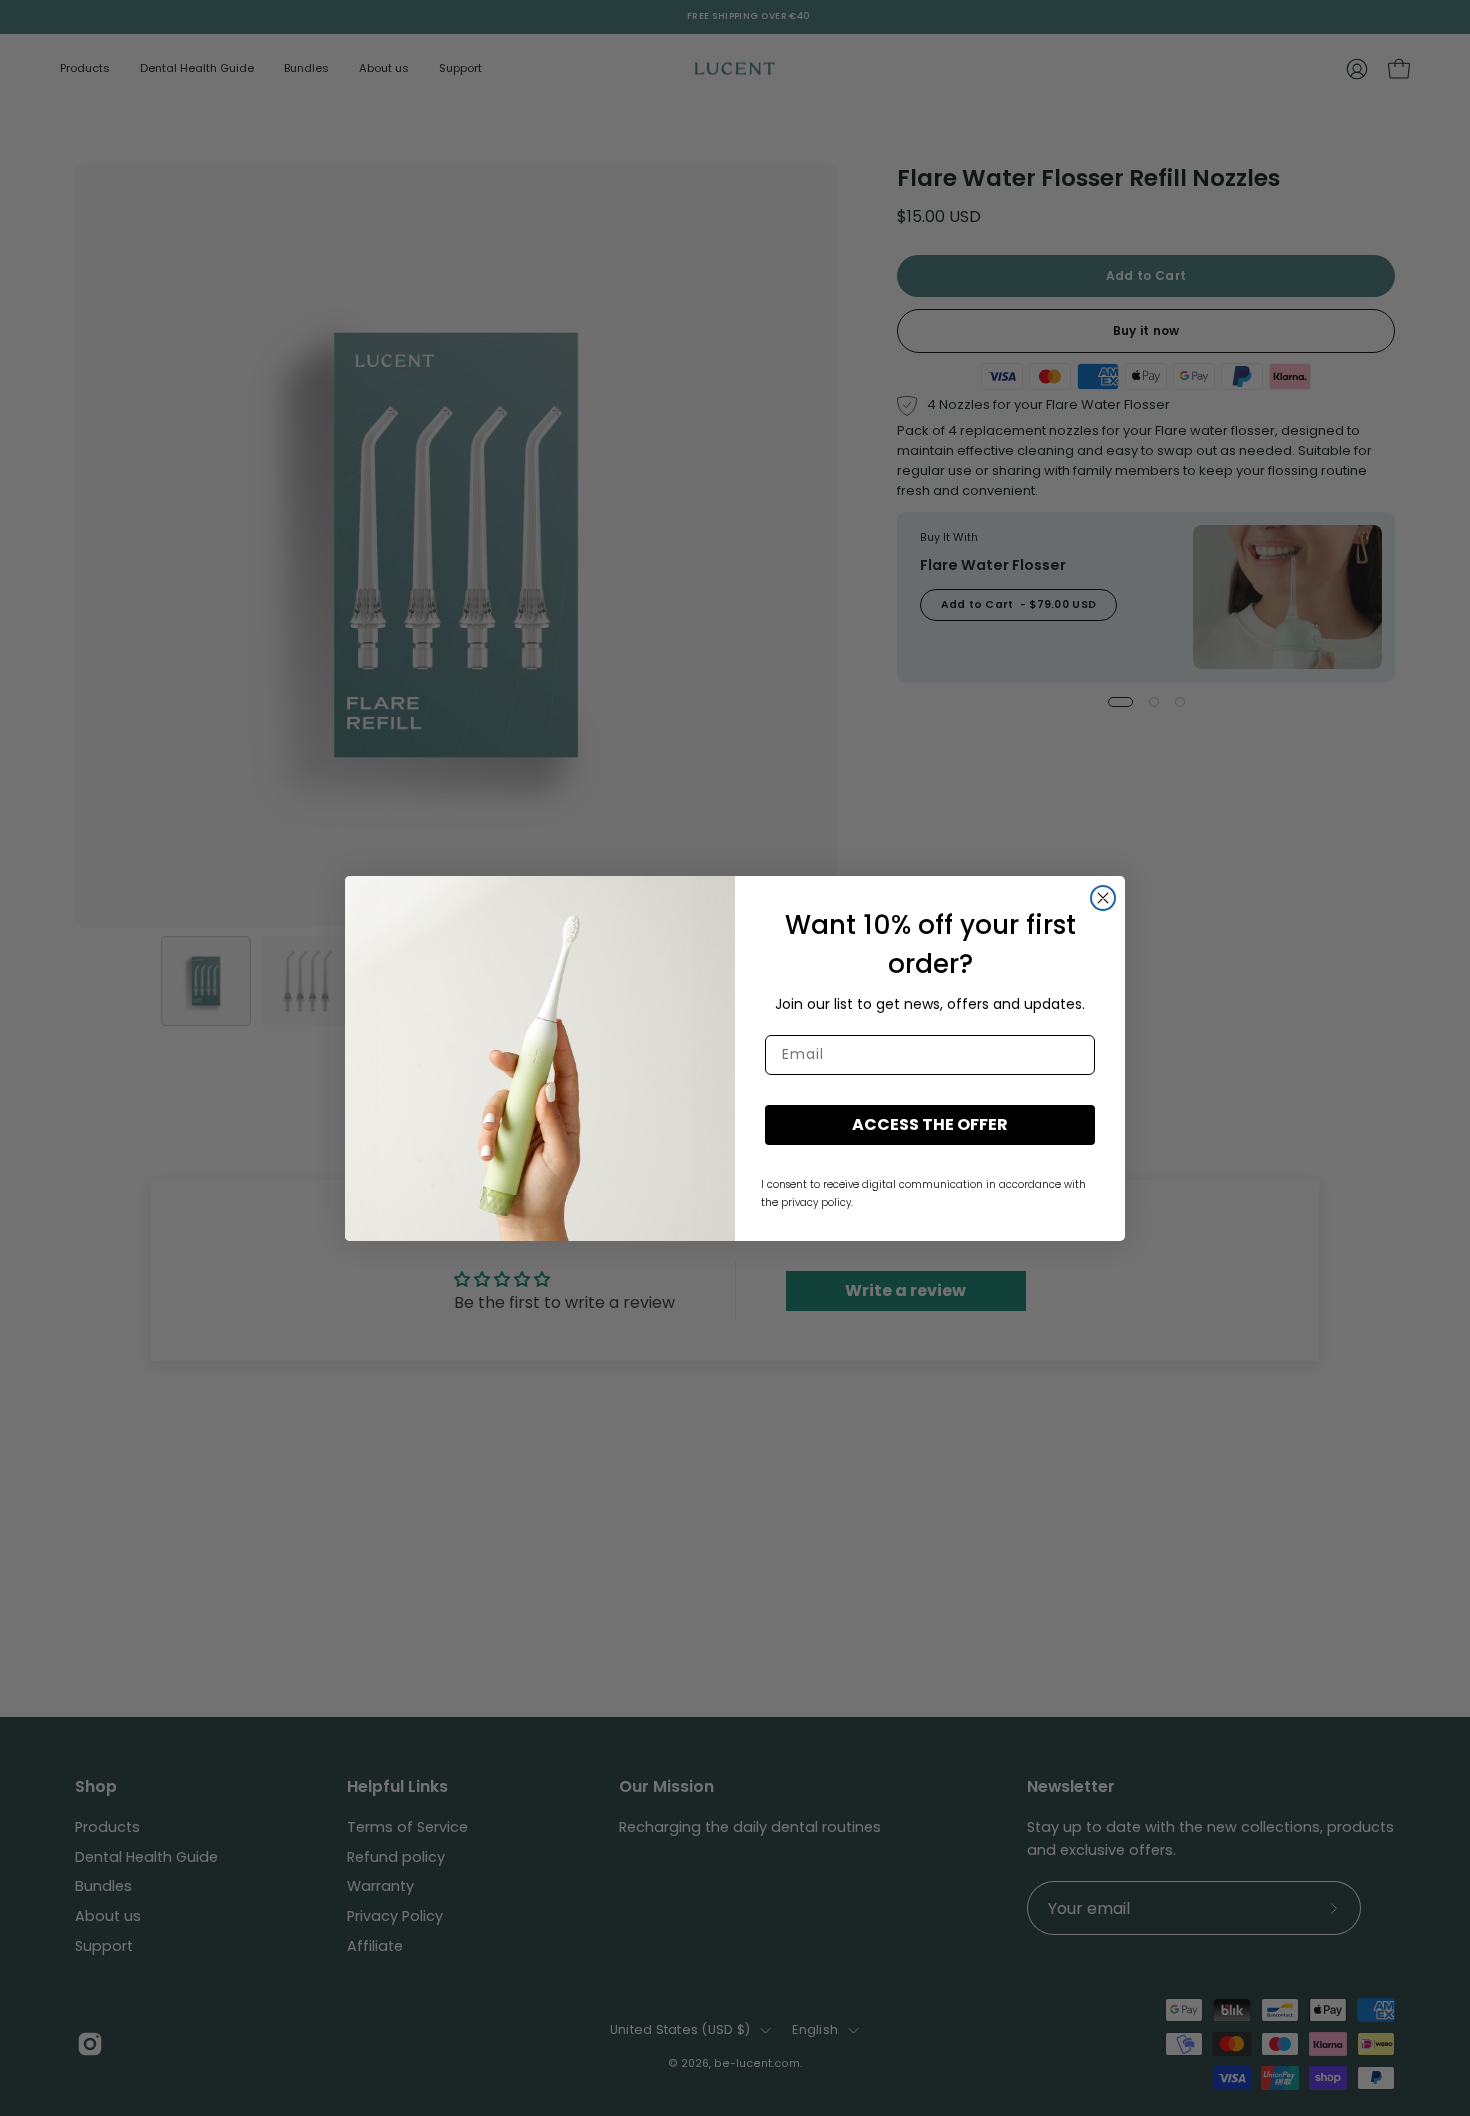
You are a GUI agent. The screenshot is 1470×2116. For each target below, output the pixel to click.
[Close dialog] (1103, 898)
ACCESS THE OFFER (930, 1124)
